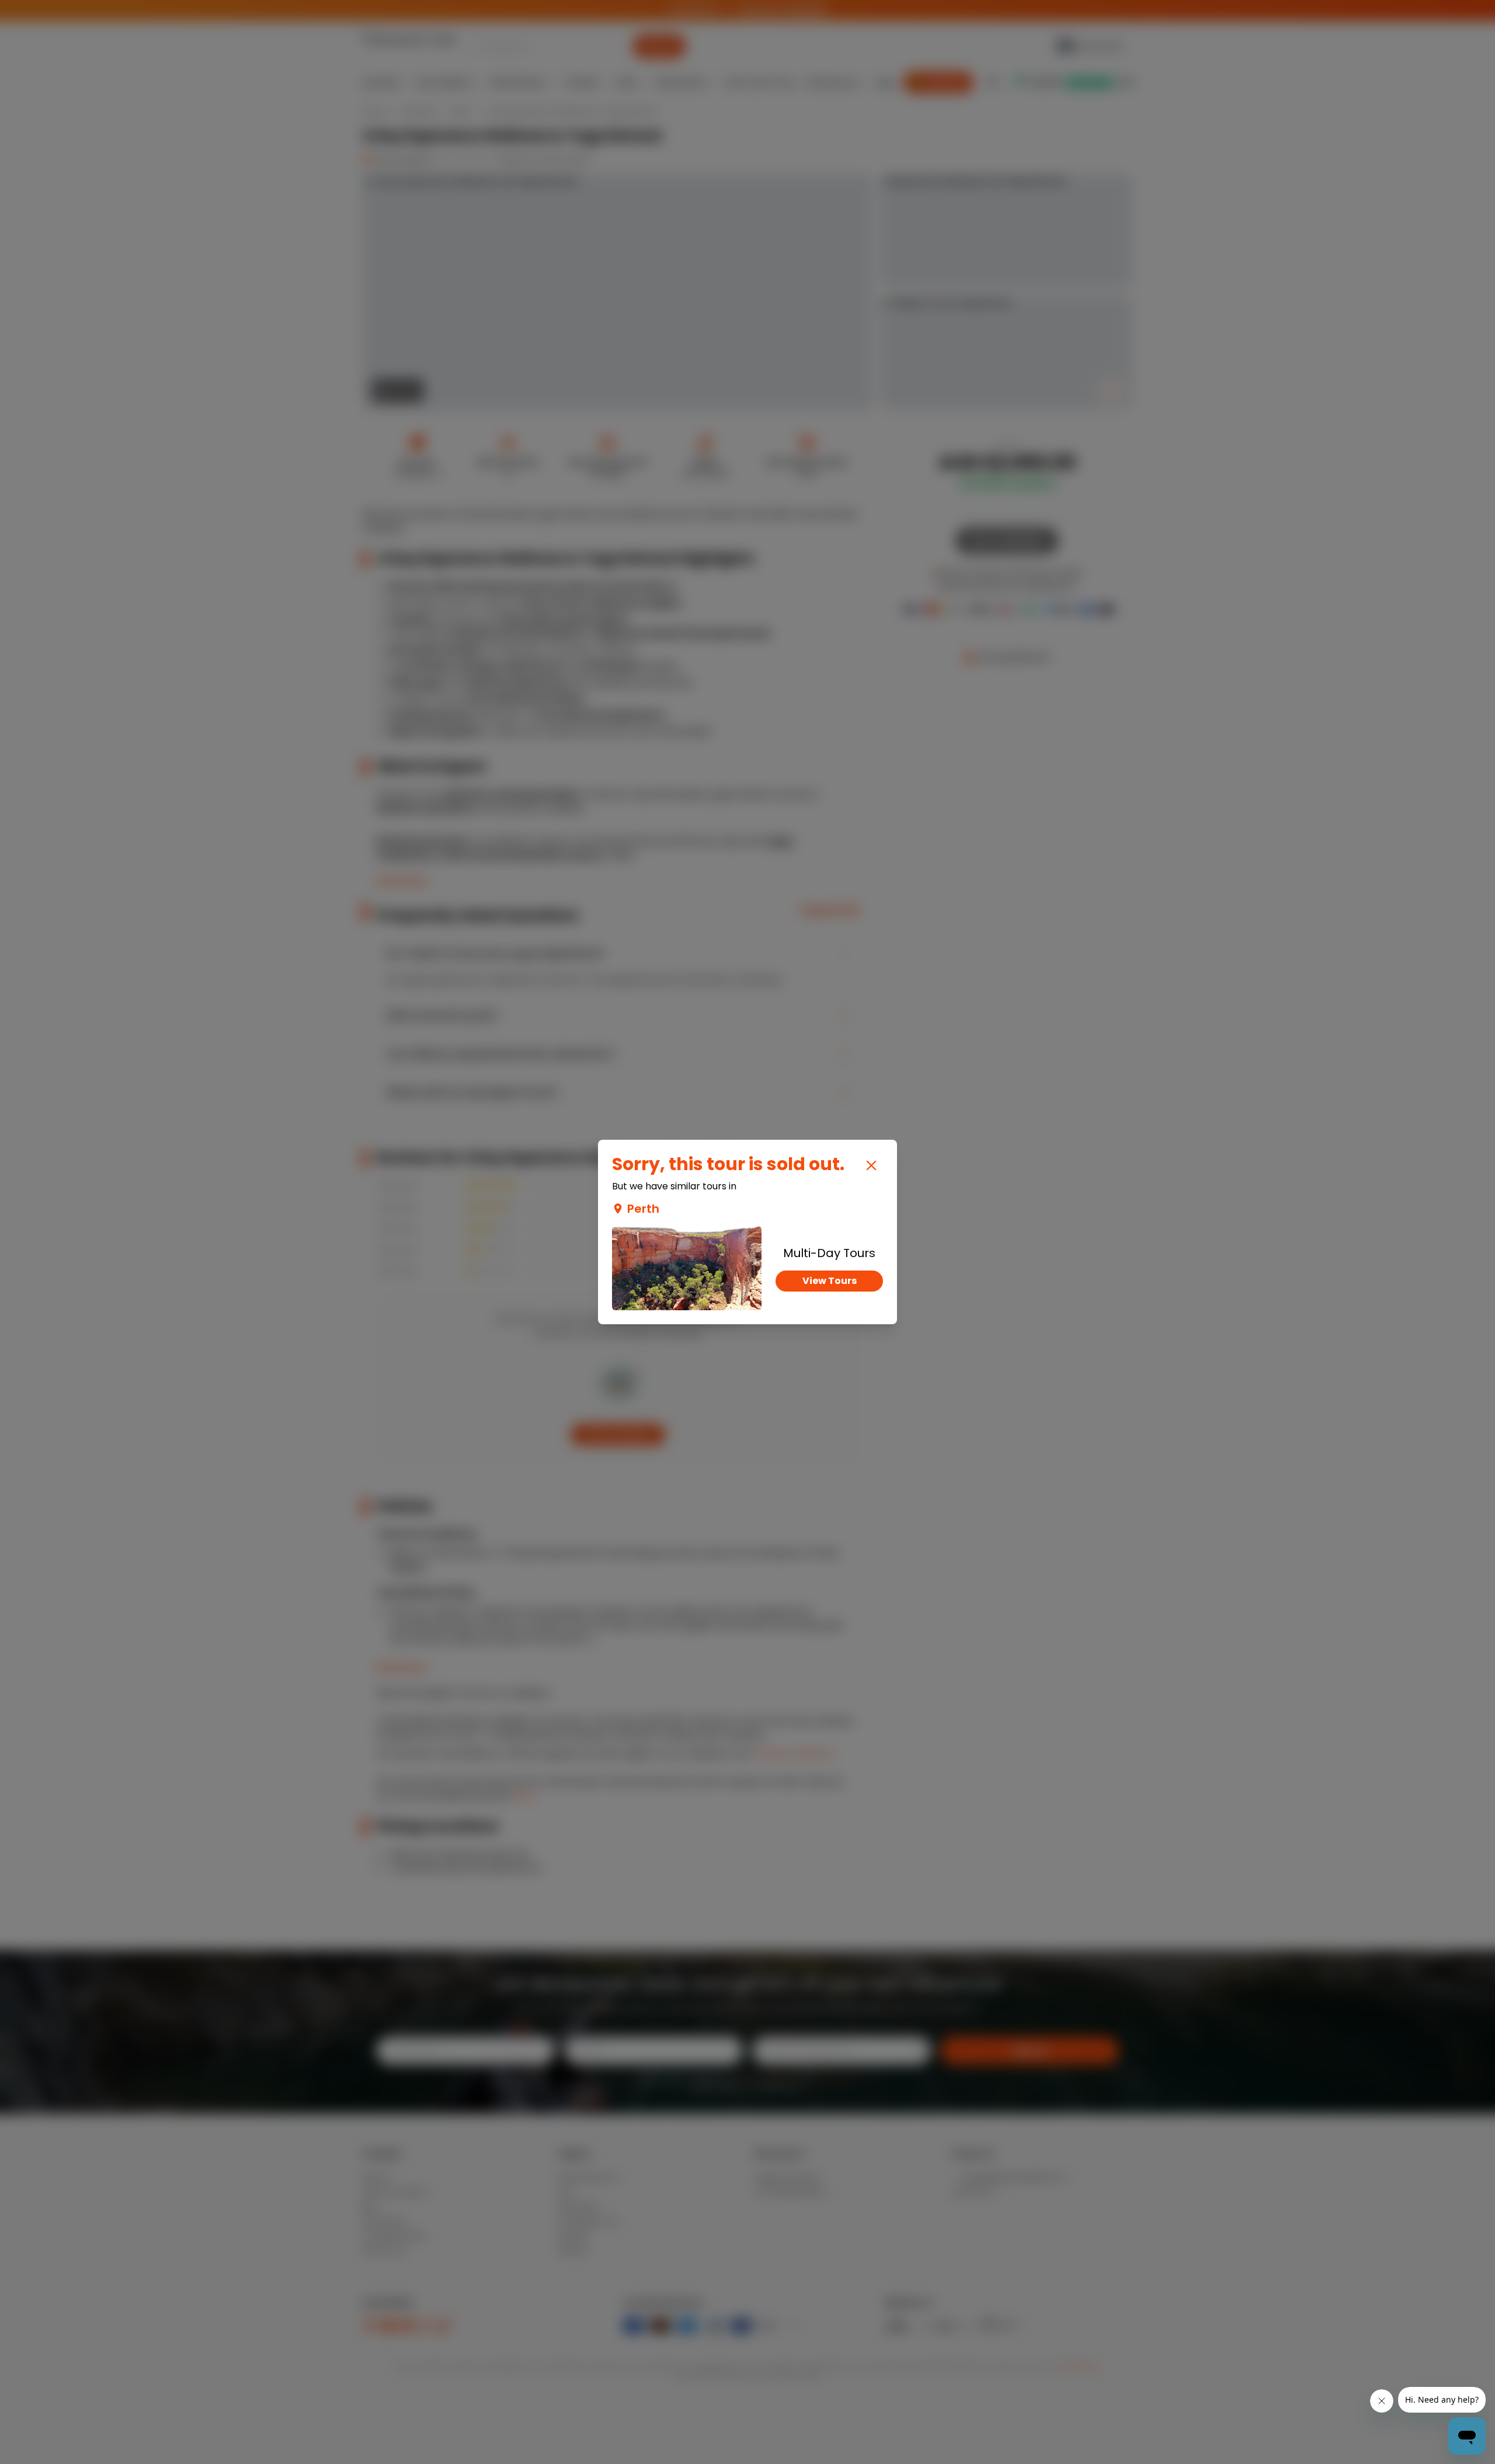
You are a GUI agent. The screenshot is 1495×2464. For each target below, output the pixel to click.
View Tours (830, 1281)
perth (643, 1209)
